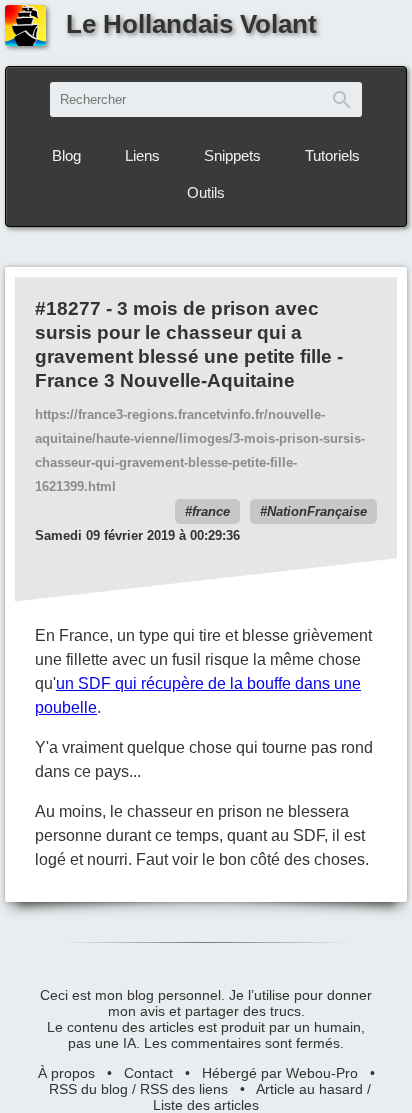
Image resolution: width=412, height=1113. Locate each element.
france (211, 511)
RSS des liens (184, 1089)
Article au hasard (309, 1089)
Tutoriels (332, 155)
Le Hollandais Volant (191, 24)
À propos (66, 1073)
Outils (206, 192)
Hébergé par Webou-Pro (280, 1073)
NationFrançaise (317, 511)
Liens (142, 155)
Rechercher (342, 99)
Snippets (232, 155)
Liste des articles (206, 1105)
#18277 (68, 308)
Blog (66, 155)
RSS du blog (88, 1089)
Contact (148, 1073)
